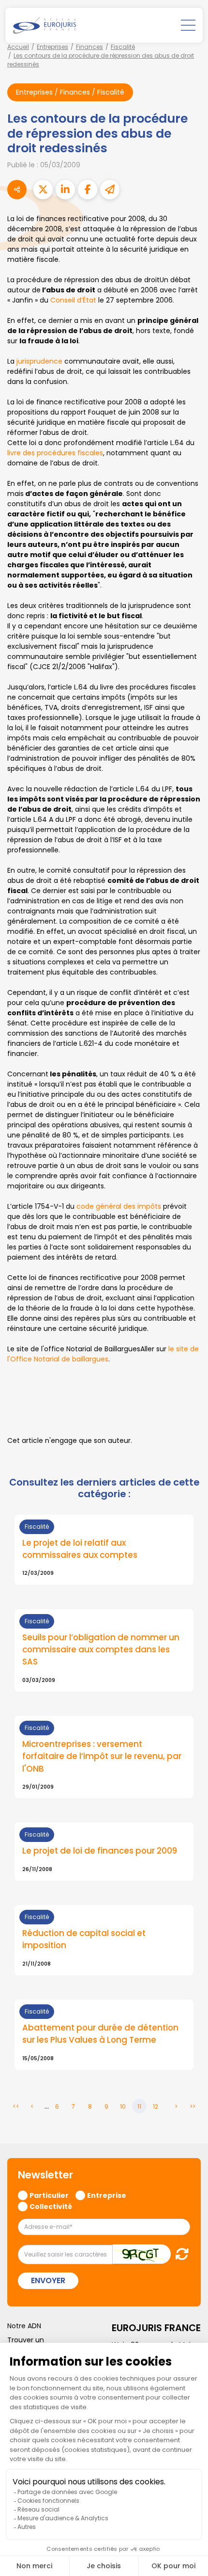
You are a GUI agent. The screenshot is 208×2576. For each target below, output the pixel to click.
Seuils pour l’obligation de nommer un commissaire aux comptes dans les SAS (101, 1650)
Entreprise (107, 2195)
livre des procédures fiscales (55, 453)
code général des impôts (119, 1206)
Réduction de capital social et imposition (84, 1939)
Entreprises (52, 47)
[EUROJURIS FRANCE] (45, 25)
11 (139, 2106)
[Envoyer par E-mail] (110, 190)
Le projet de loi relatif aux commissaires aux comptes (80, 1549)
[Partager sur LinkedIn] (65, 190)
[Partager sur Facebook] (88, 190)
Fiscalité (123, 47)
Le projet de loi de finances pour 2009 (100, 1851)
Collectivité (51, 2206)
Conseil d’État (73, 300)
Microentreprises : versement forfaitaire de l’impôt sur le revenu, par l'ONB (102, 1756)
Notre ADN (24, 2326)
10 (123, 2106)
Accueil (18, 47)
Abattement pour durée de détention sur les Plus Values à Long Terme (100, 2034)
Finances (89, 47)
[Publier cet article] (43, 190)
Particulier (49, 2195)
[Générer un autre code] (179, 2254)
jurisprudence (39, 361)
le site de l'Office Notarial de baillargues (103, 1354)
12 (156, 2106)
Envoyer (48, 2280)
